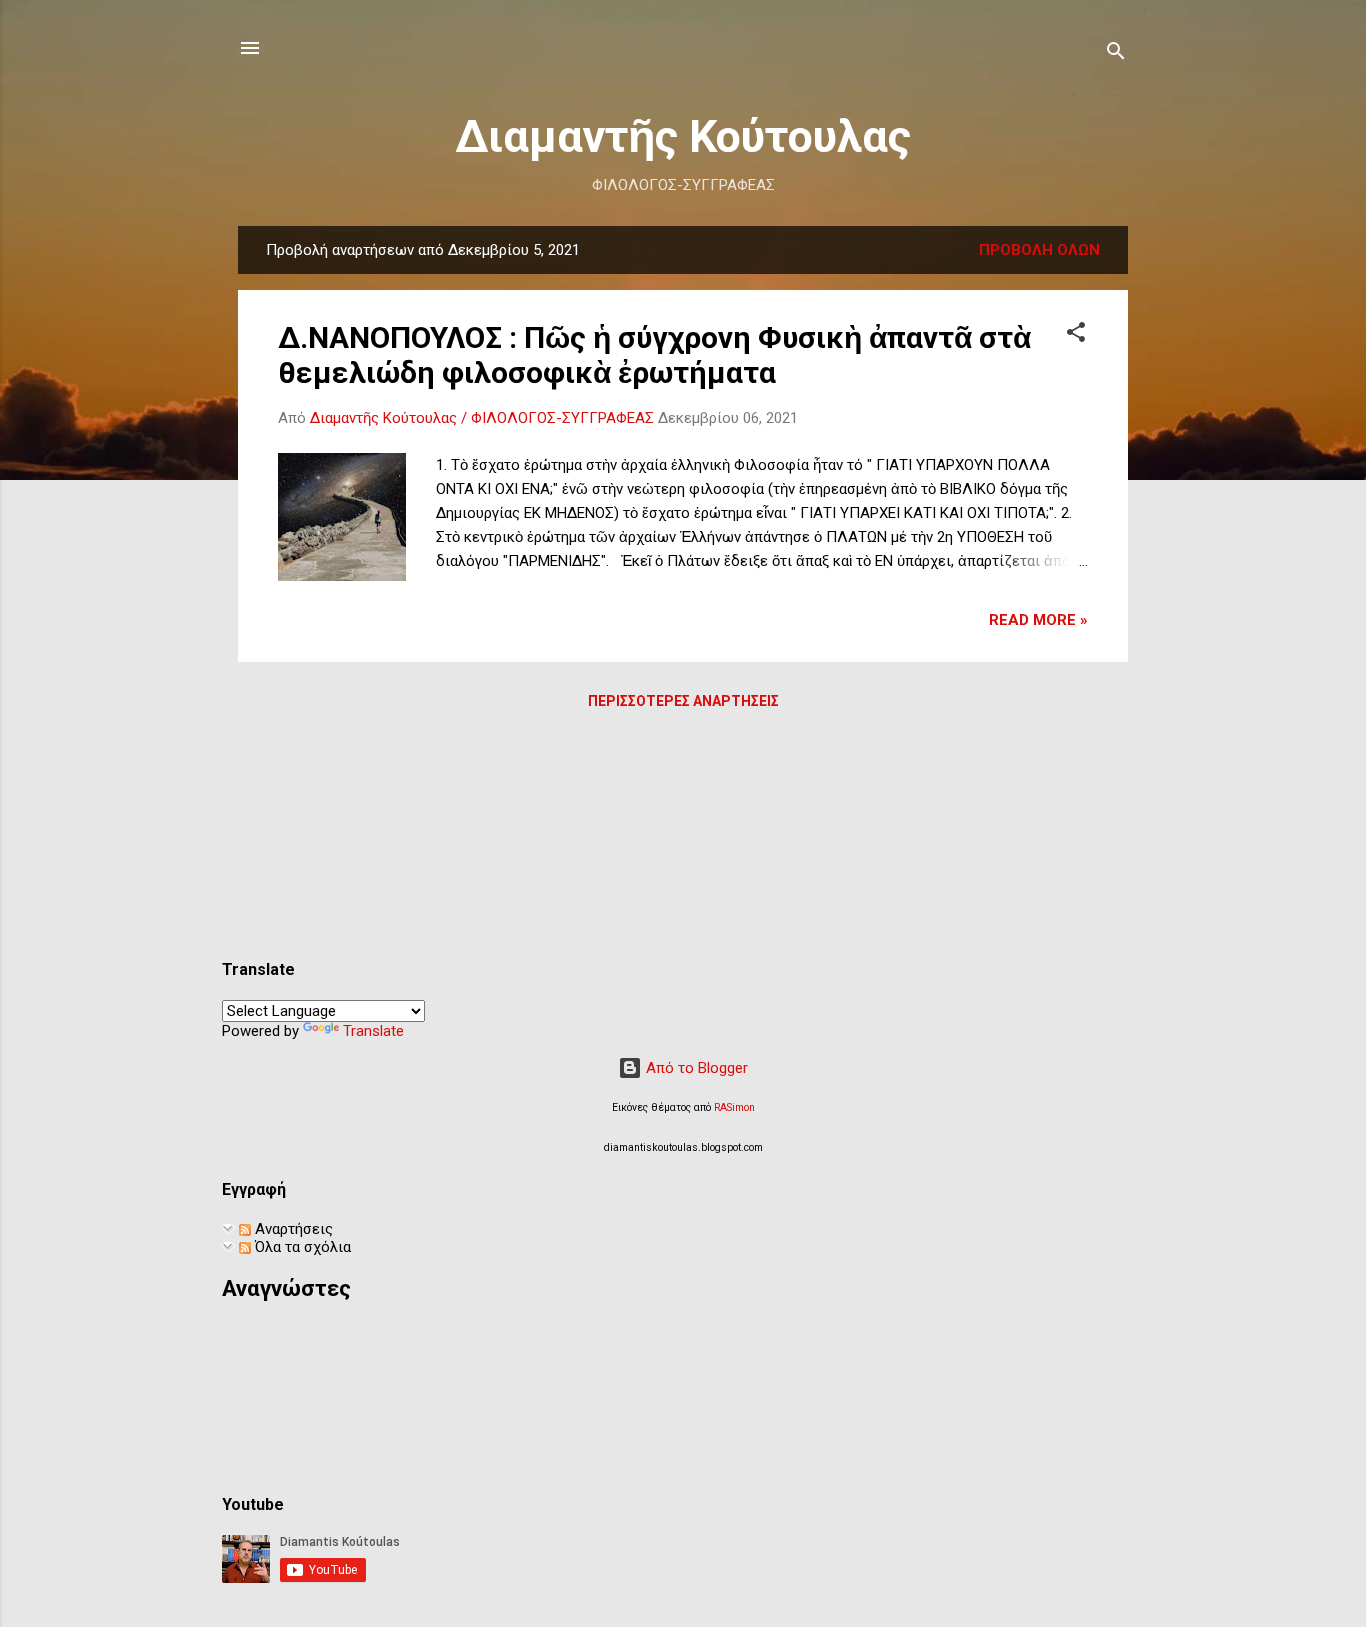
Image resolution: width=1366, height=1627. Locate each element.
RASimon (734, 1107)
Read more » (1038, 620)
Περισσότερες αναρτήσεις (683, 701)
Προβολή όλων (1039, 250)
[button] (1076, 335)
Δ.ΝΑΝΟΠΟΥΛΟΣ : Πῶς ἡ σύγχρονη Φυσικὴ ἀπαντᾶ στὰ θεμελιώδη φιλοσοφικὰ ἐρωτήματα (654, 355)
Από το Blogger (695, 1068)
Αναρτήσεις (292, 1229)
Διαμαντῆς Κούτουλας (683, 136)
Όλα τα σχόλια (301, 1247)
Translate (373, 1031)
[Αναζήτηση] (1116, 54)
